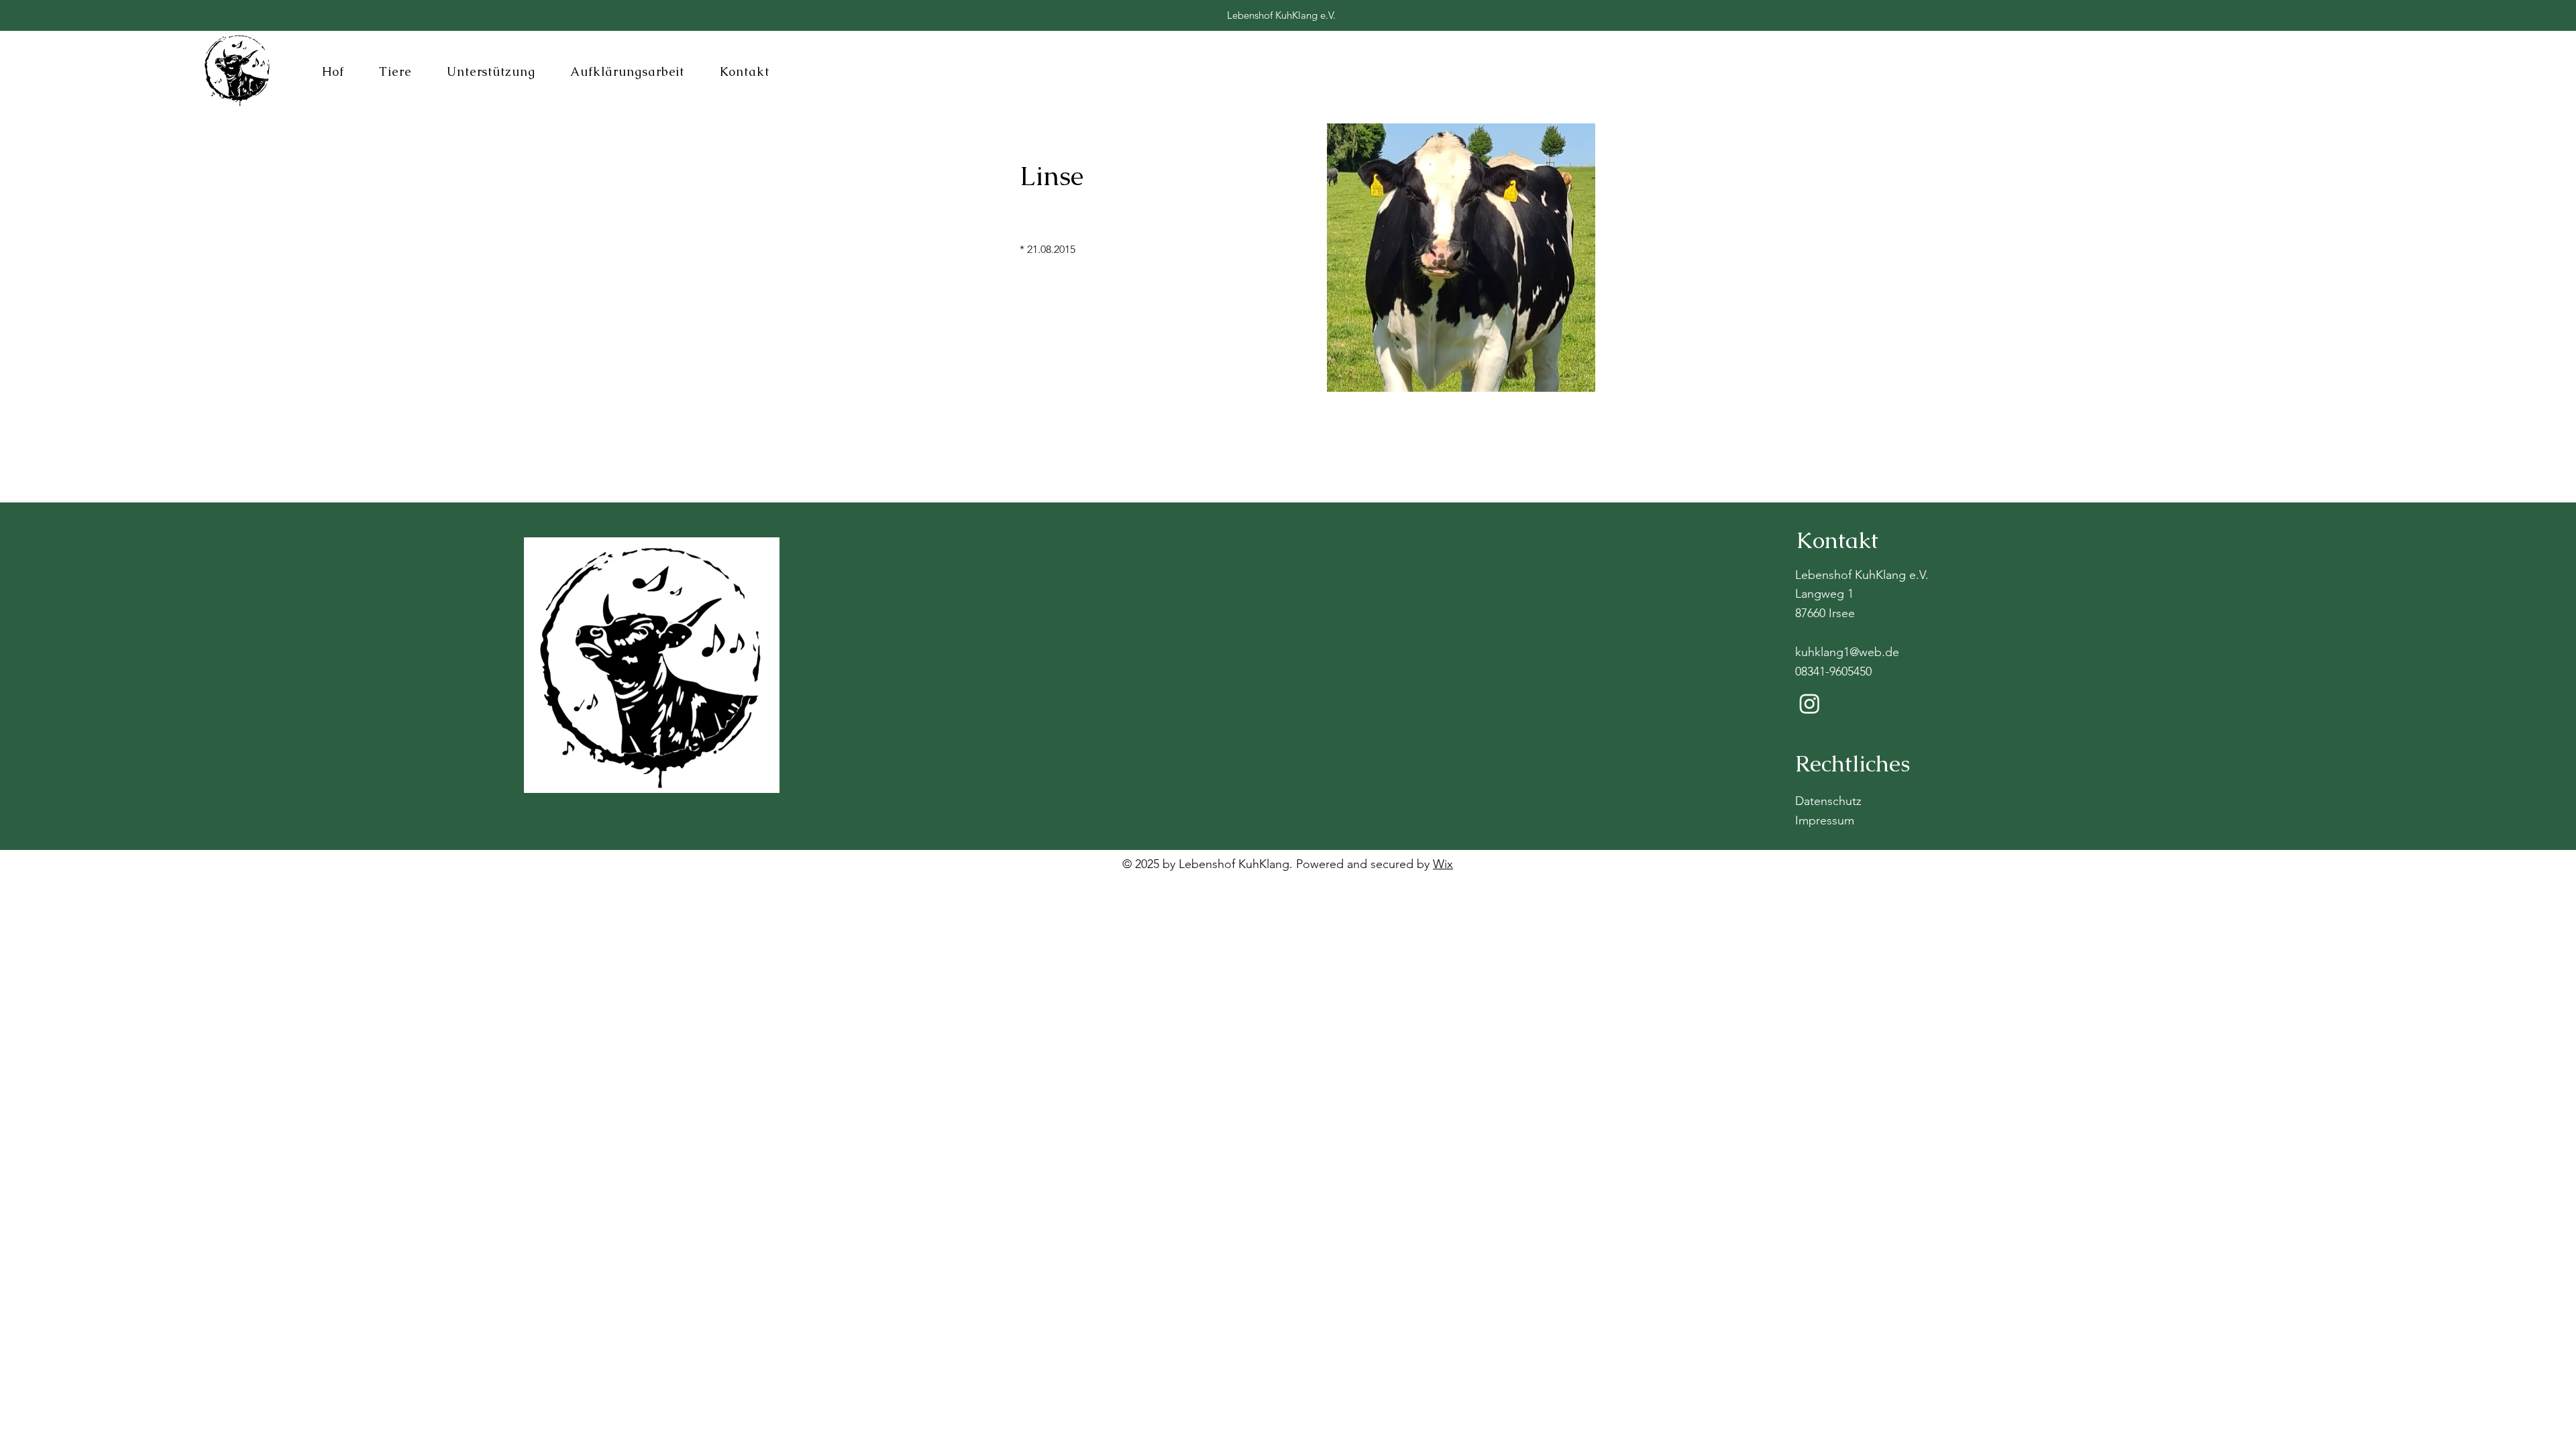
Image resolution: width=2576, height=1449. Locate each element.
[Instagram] (1810, 703)
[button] (333, 71)
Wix (1443, 864)
